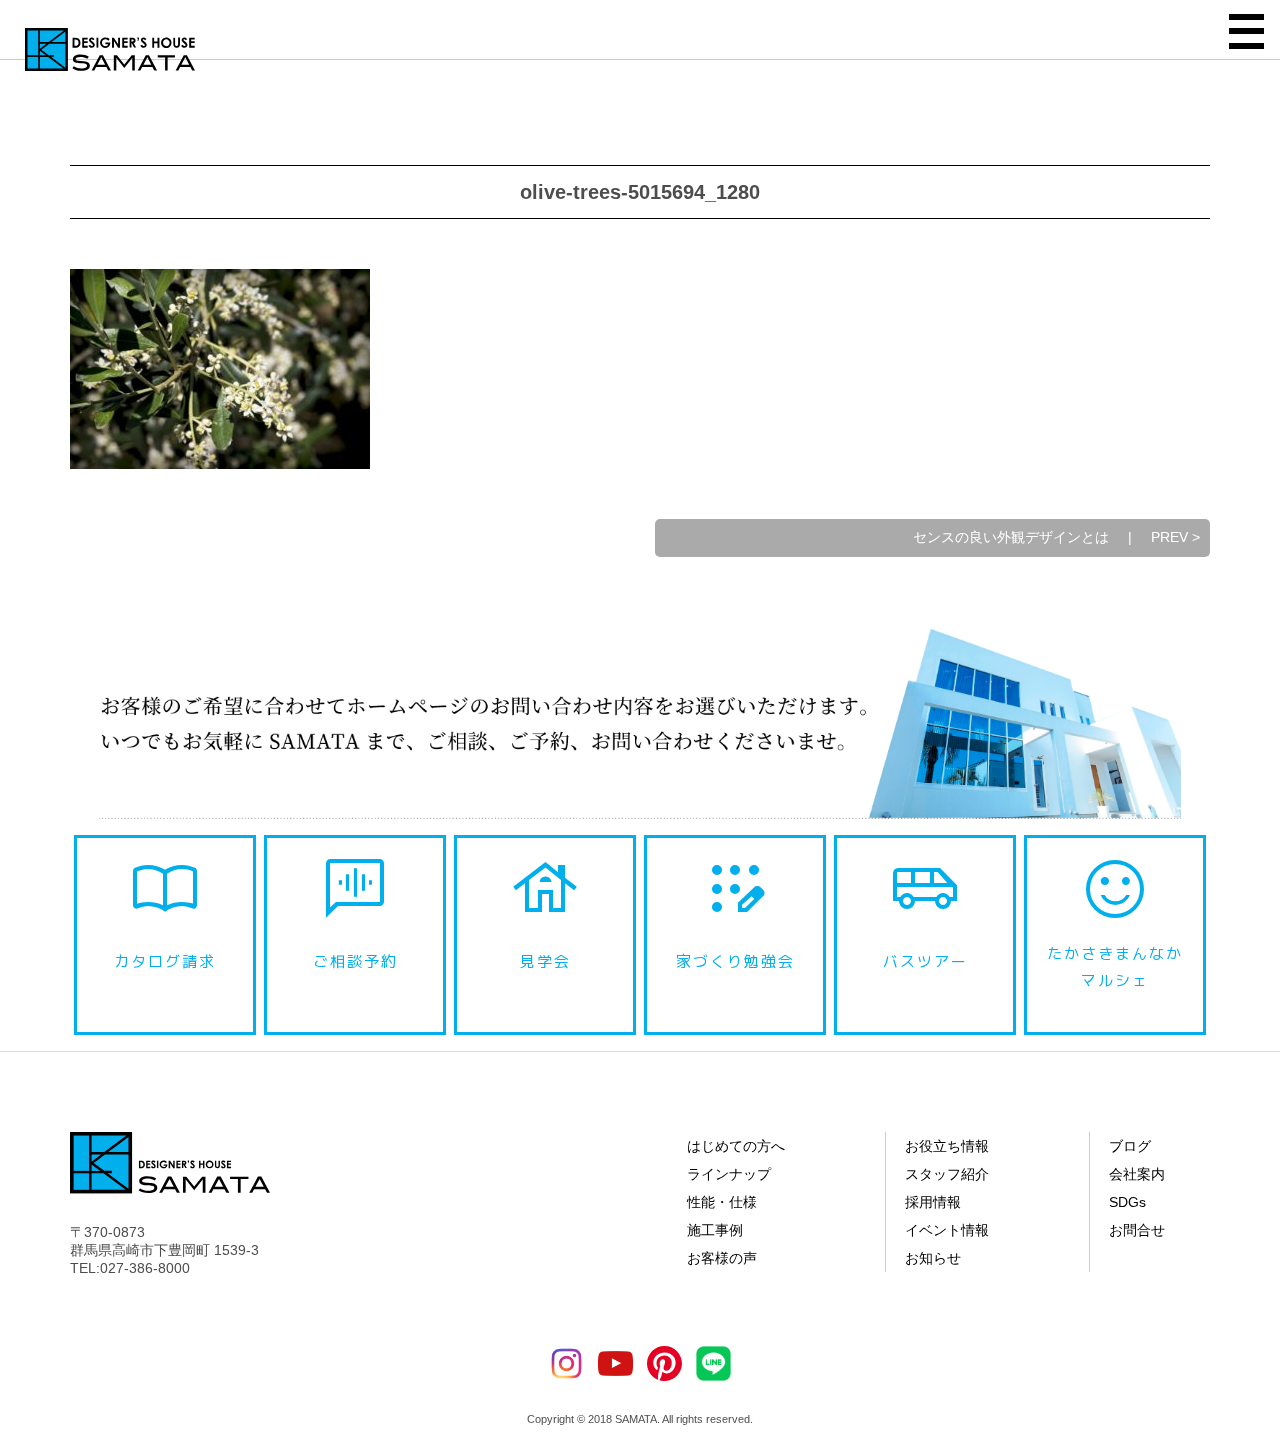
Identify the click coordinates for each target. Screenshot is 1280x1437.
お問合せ (1137, 1230)
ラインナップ (729, 1174)
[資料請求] (1255, 1114)
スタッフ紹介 (947, 1174)
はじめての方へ (736, 1146)
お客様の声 (722, 1258)
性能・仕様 (722, 1202)
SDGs (1127, 1202)
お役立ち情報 (947, 1146)
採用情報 (933, 1202)
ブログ (1130, 1146)
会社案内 (1137, 1174)
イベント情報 (947, 1230)
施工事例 (715, 1230)
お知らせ (933, 1258)
